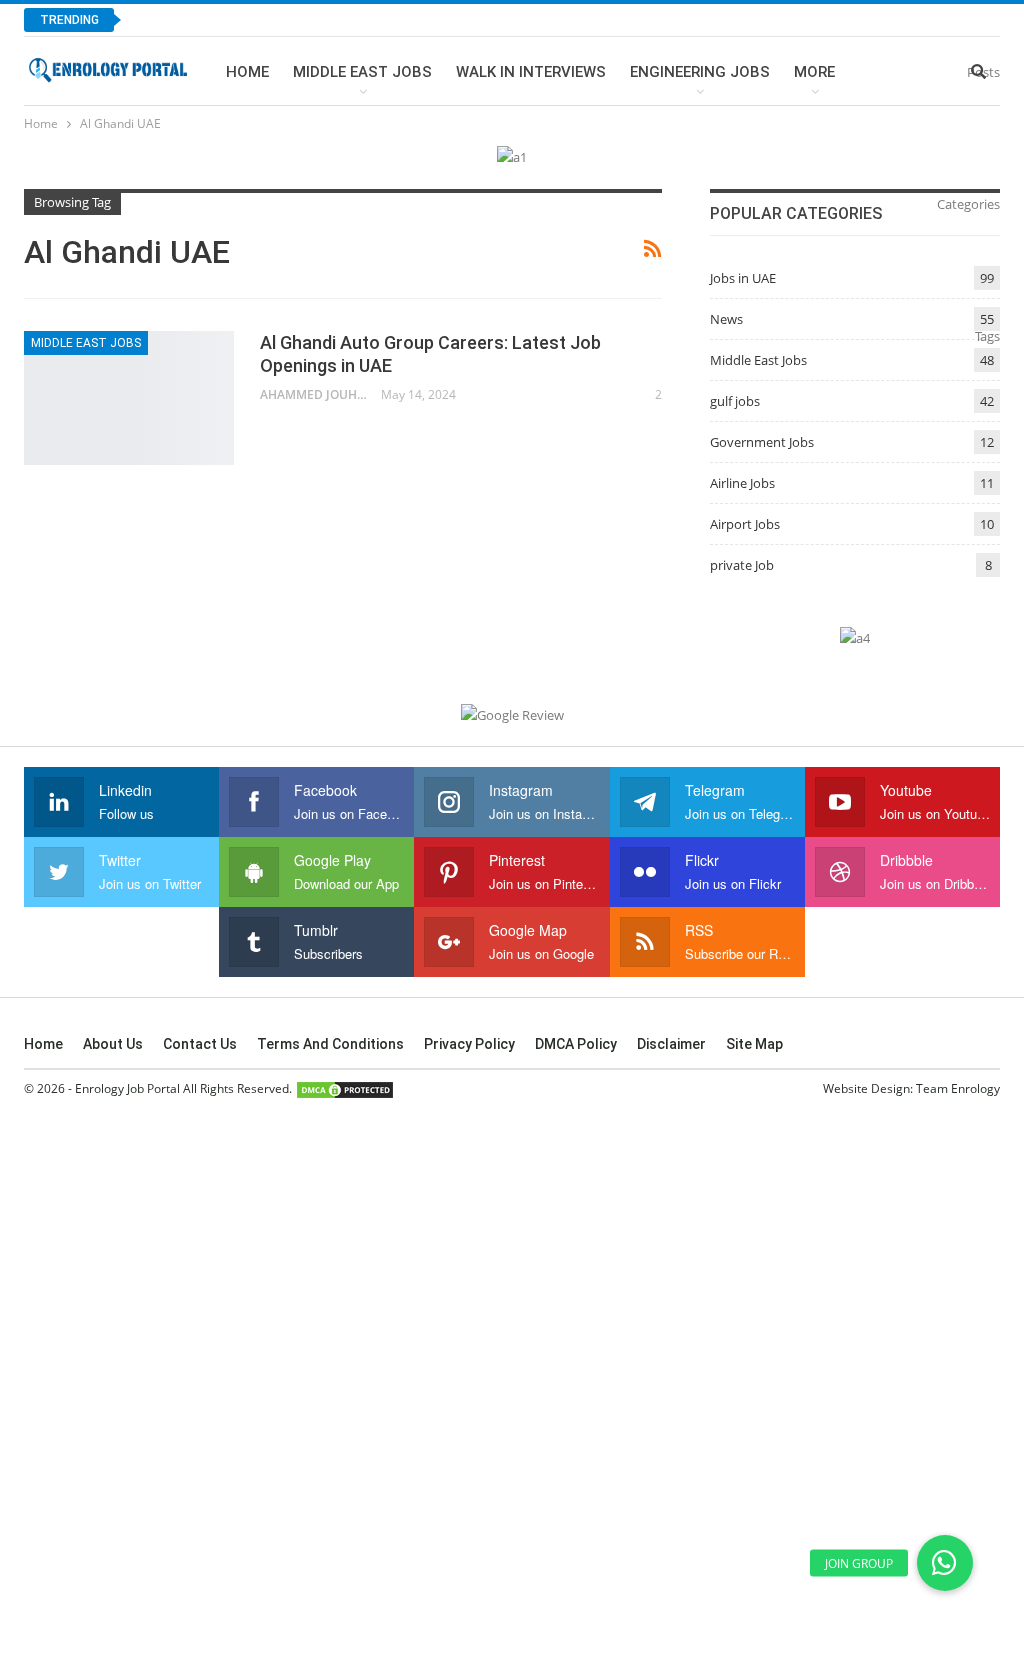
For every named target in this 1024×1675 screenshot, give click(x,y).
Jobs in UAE (743, 278)
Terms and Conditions (330, 1044)
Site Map (754, 1044)
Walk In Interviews (531, 72)
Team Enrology (958, 1088)
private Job (742, 565)
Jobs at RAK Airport (225, 19)
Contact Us (200, 1044)
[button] (945, 1563)
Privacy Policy (469, 1044)
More (814, 72)
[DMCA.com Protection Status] (345, 1089)
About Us (113, 1044)
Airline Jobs (742, 483)
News (726, 319)
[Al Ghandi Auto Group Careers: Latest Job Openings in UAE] (129, 398)
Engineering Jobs (700, 72)
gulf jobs (735, 401)
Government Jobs (762, 442)
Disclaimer (671, 1044)
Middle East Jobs (362, 72)
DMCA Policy (576, 1044)
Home (247, 72)
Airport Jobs (745, 524)
